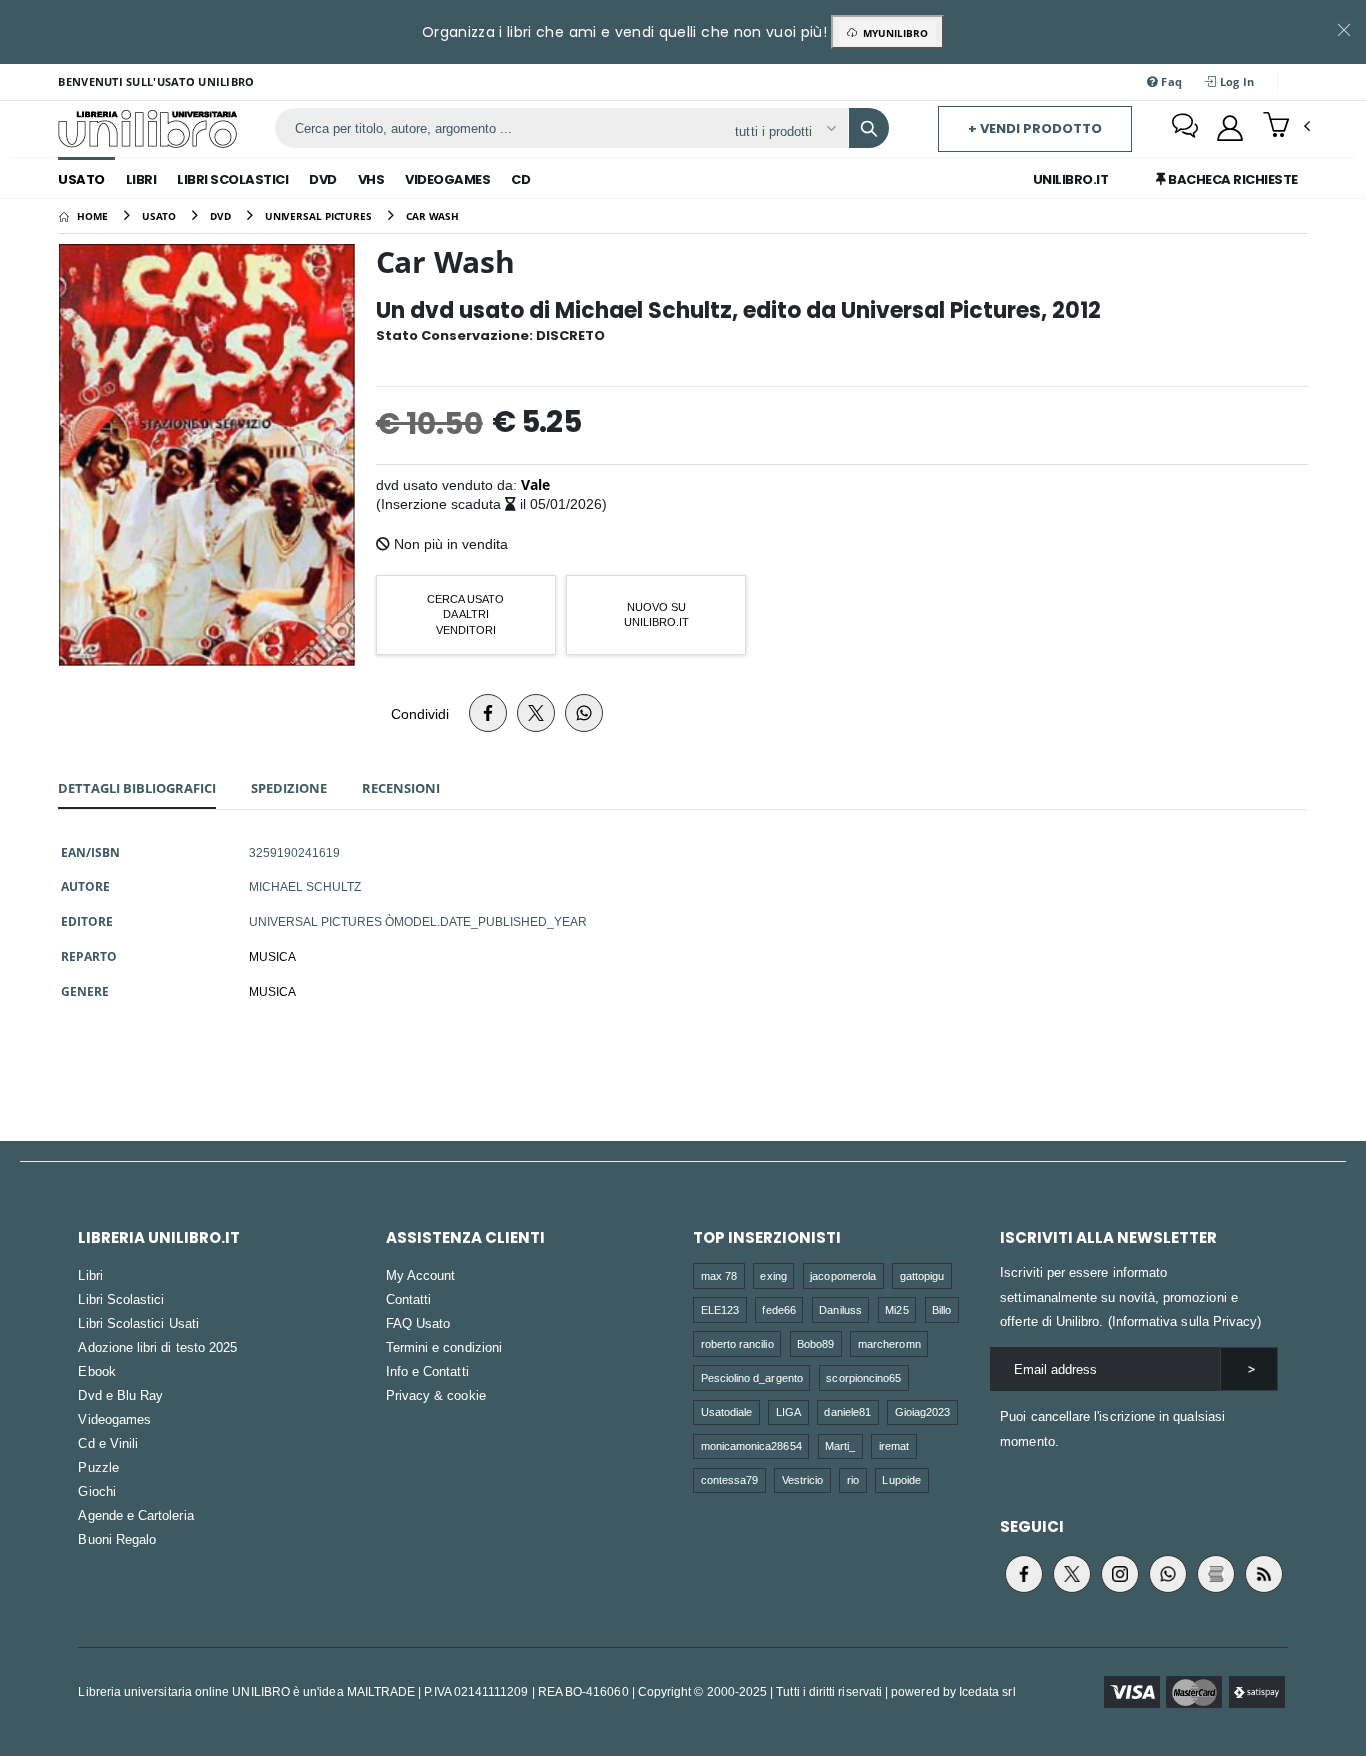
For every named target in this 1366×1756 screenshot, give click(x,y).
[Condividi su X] (536, 713)
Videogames (447, 179)
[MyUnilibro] (1230, 128)
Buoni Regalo (117, 1539)
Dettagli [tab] (137, 788)
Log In (1236, 81)
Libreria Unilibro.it (159, 1237)
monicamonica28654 (751, 1445)
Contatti (409, 1299)
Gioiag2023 (923, 1411)
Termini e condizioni (444, 1347)
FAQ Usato (418, 1323)
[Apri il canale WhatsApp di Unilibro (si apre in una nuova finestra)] (1168, 1574)
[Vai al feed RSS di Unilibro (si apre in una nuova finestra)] (1264, 1574)
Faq (1170, 81)
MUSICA (272, 956)
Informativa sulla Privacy (1185, 1321)
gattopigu (922, 1275)
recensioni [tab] (401, 788)
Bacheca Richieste (1232, 179)
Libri (141, 179)
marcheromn (889, 1343)
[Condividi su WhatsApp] (584, 713)
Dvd (323, 179)
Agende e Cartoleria (135, 1515)
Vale (535, 484)
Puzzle (98, 1467)
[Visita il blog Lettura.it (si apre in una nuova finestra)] (1216, 1574)
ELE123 (720, 1309)
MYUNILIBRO (892, 33)
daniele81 (847, 1411)
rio (853, 1479)
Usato (81, 179)
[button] (1286, 127)
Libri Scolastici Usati (138, 1323)
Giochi (96, 1491)
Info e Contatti (427, 1371)
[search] (869, 128)
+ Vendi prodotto (1035, 128)
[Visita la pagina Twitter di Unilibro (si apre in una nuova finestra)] (1072, 1574)
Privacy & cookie (436, 1395)
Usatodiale (727, 1411)
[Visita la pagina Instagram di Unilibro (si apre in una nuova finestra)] (1120, 1574)
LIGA (788, 1411)
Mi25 (896, 1309)
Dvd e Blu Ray (120, 1395)
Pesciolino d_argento (752, 1377)
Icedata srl (987, 1691)
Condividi (420, 713)
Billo (941, 1309)
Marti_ (840, 1445)
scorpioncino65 (863, 1377)
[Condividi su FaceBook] (488, 713)
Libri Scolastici (232, 179)
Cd (520, 179)
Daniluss (840, 1309)
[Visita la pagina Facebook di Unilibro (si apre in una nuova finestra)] (1024, 1574)
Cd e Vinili (108, 1443)
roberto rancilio (737, 1343)
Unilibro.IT (1071, 179)
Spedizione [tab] (289, 788)
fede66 (778, 1309)
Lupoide (901, 1479)
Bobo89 (815, 1343)
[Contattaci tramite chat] (1185, 128)
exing (773, 1275)
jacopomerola (843, 1275)
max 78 (719, 1275)
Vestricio (803, 1479)
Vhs (371, 179)
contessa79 (730, 1479)
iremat (894, 1445)
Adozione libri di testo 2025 (157, 1347)
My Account (421, 1275)
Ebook (96, 1371)
